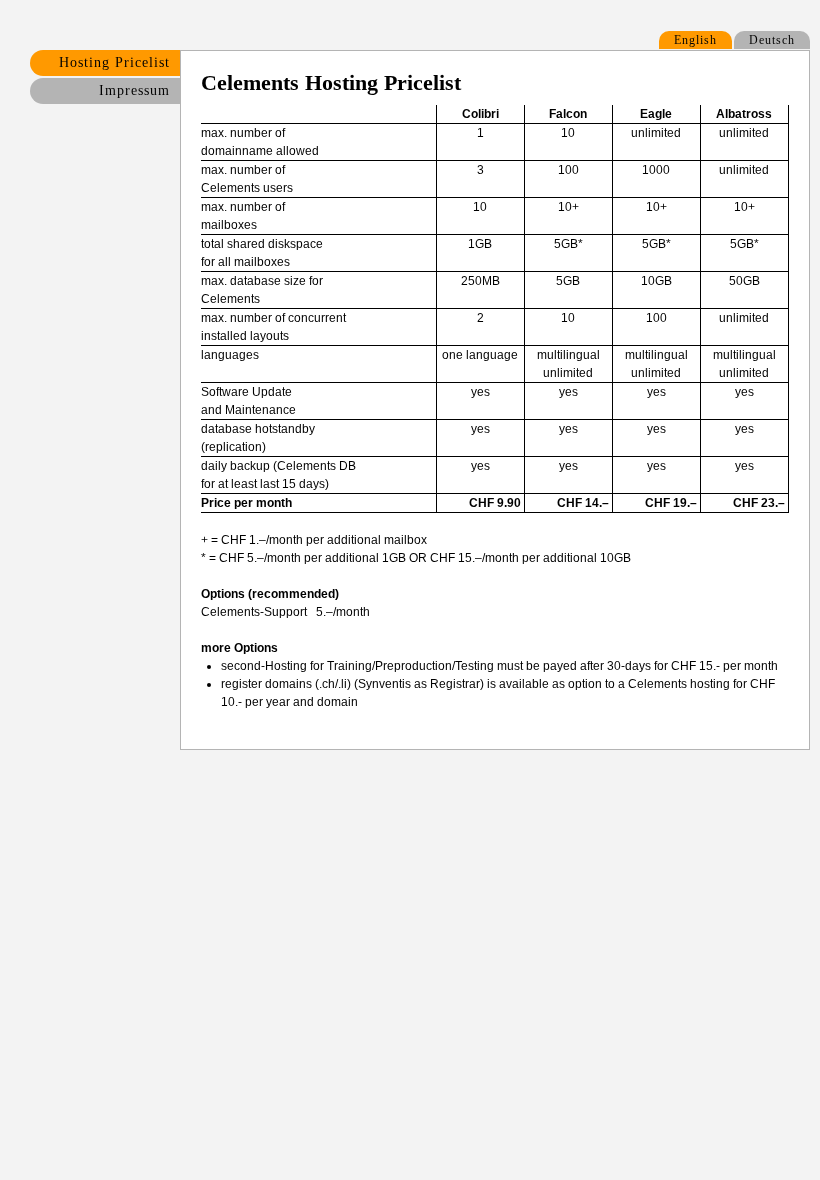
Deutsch (772, 40)
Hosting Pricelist (114, 62)
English (695, 40)
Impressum (134, 90)
